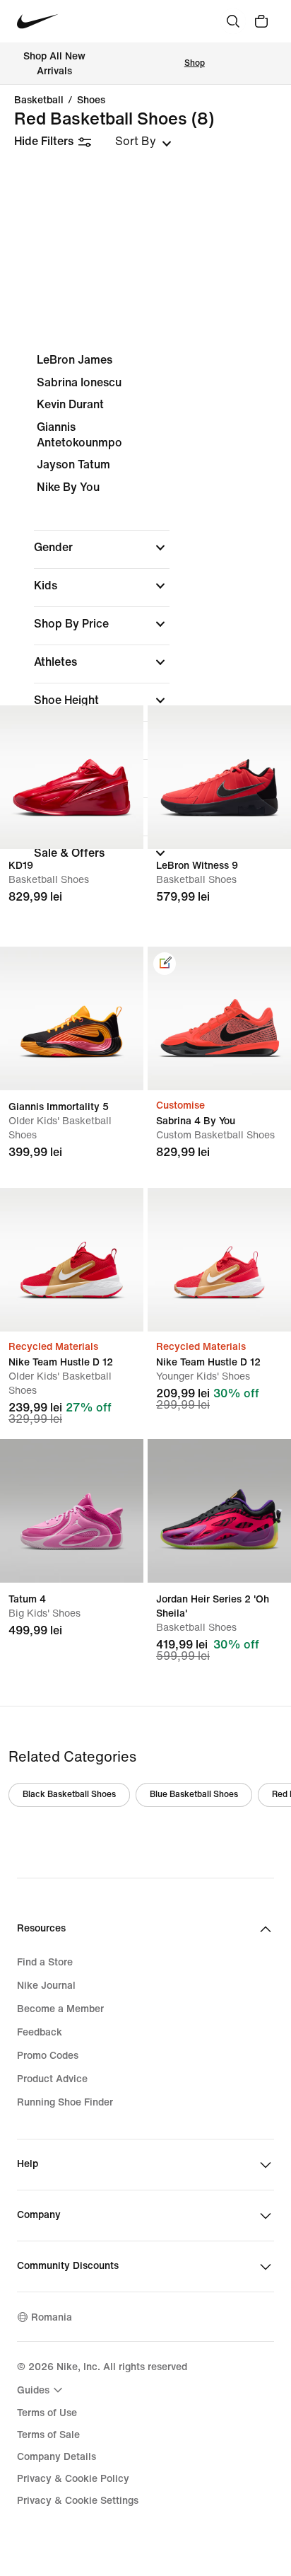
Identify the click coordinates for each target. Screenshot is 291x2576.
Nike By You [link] (68, 487)
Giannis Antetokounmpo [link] (79, 435)
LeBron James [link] (75, 360)
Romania (52, 2317)
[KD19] (72, 777)
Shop (195, 63)
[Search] (233, 21)
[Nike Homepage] (38, 22)
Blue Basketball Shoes (194, 1795)
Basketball (39, 100)
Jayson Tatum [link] (73, 464)
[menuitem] (42, 2390)
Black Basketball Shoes (69, 1795)
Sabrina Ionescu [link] (79, 382)
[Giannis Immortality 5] (72, 1018)
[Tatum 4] (72, 1511)
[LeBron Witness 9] (219, 777)
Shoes (91, 100)
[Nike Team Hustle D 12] (72, 1260)
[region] (145, 619)
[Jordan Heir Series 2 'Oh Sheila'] (219, 1511)
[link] (165, 964)
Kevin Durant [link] (70, 404)
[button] (102, 548)
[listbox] (143, 141)
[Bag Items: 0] (261, 21)
